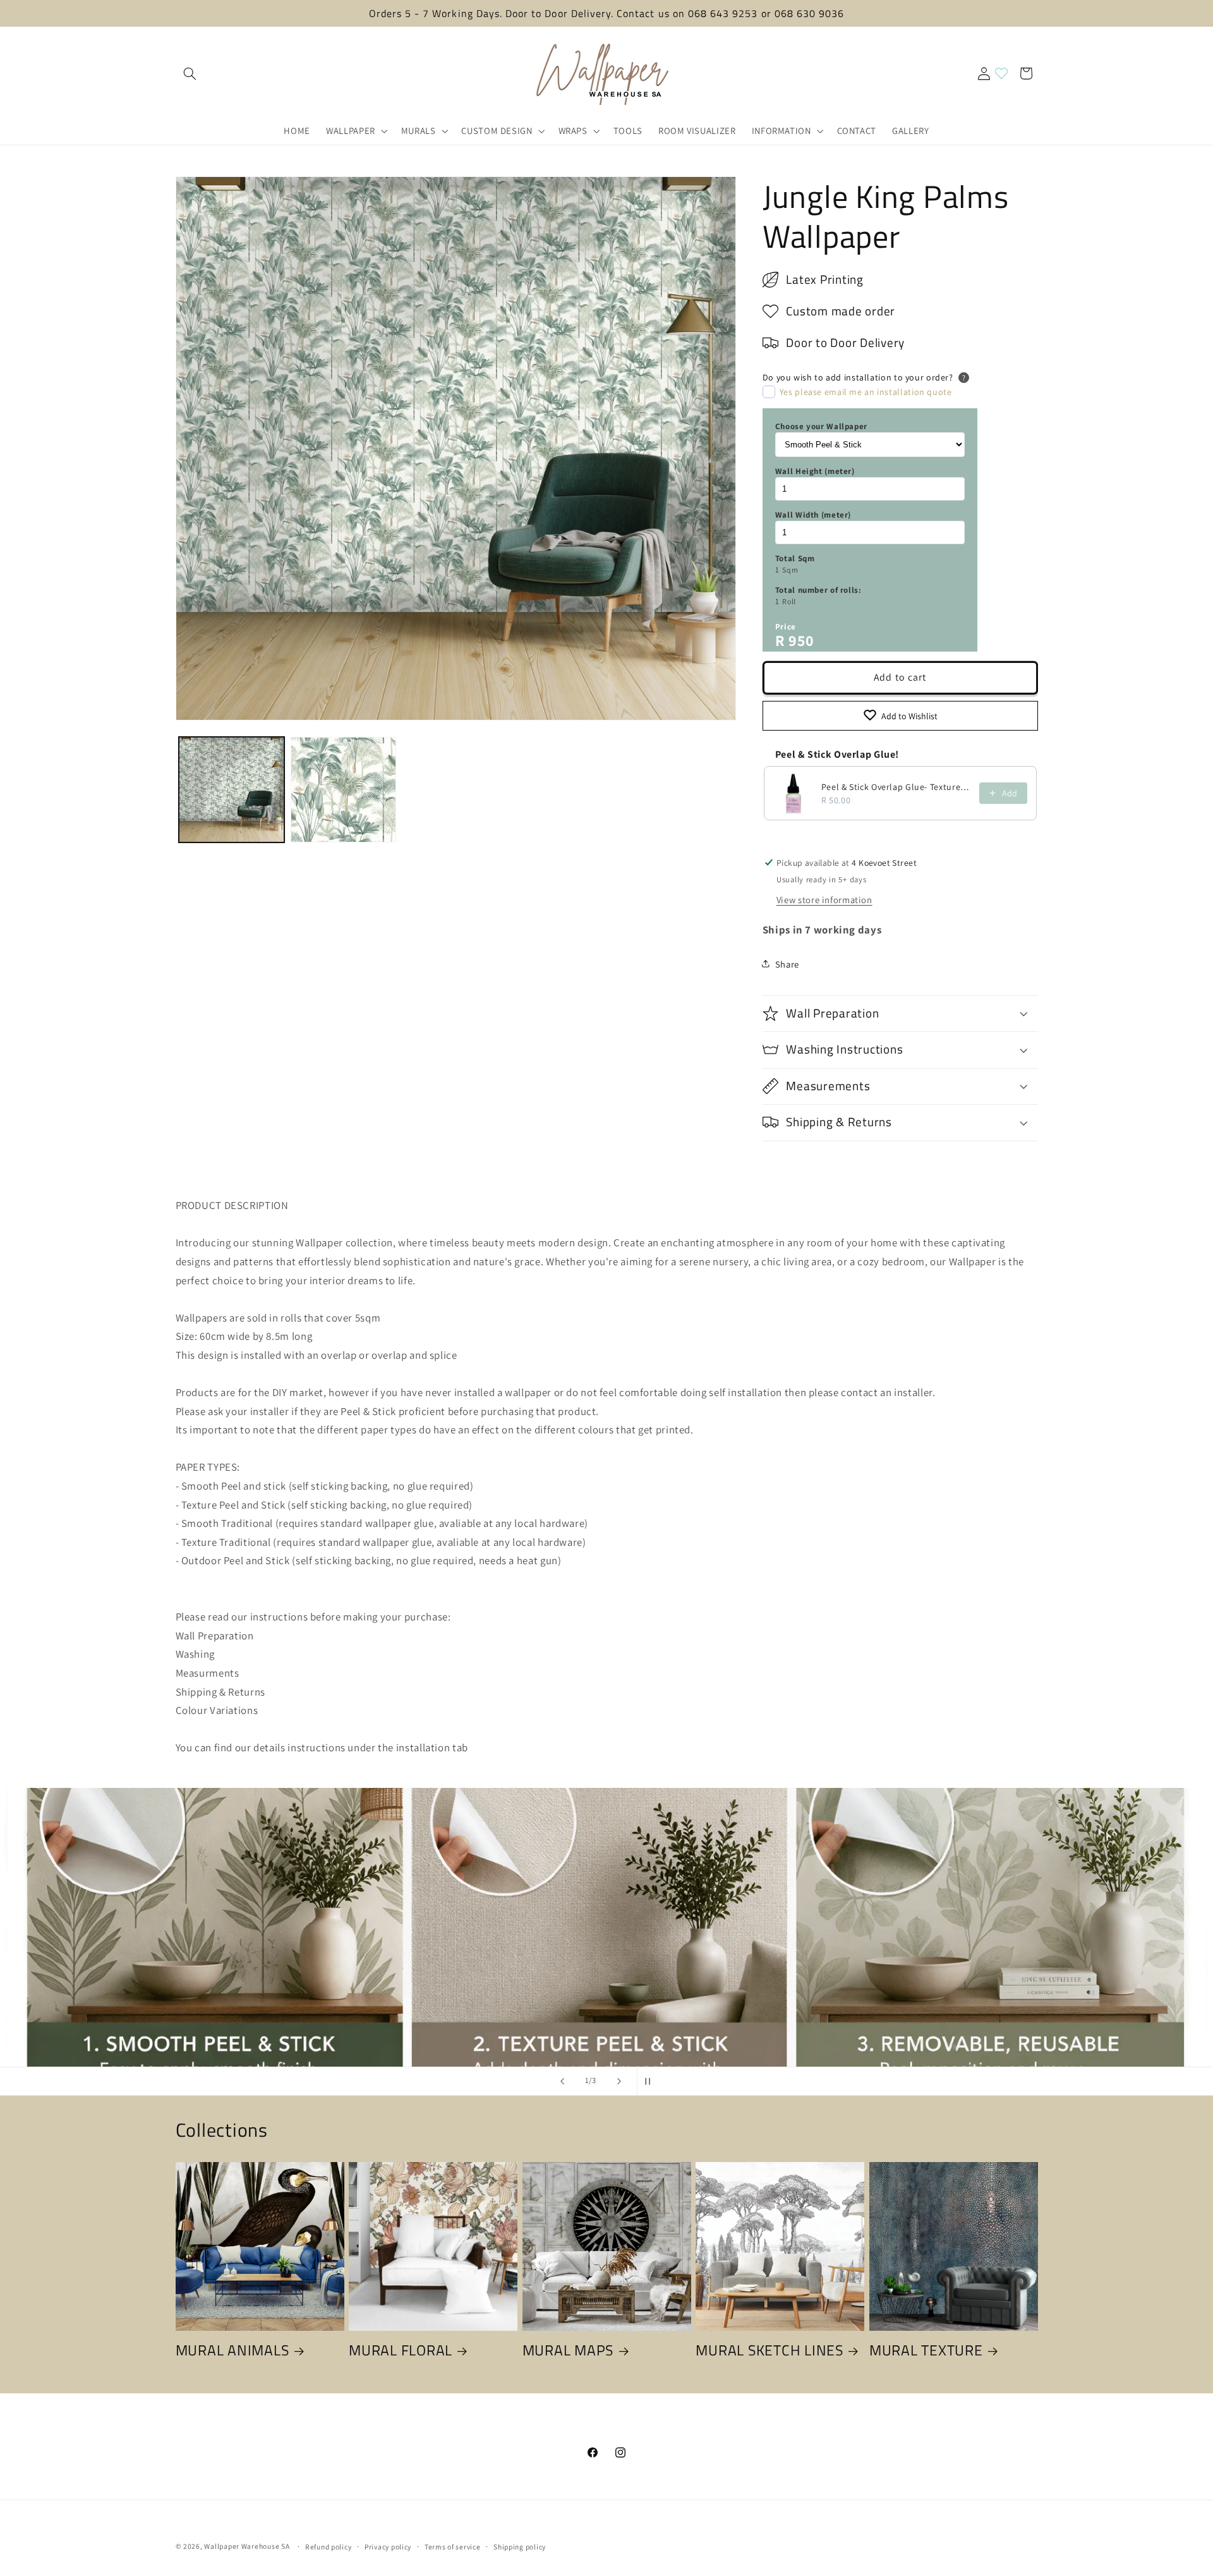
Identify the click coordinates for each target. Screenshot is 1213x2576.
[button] (190, 73)
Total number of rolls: (818, 589)
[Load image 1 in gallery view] (232, 790)
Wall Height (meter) (815, 471)
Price (786, 626)
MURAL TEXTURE (926, 2350)
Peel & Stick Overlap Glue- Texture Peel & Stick (896, 787)
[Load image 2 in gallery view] (343, 790)
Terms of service (453, 2547)
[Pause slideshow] (651, 2081)
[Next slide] (619, 2081)
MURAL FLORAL (401, 2350)
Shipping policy (520, 2547)
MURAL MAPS (568, 2350)
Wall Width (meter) (813, 514)
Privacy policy (388, 2547)
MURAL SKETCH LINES (769, 2350)
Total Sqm (795, 558)
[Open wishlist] (1001, 73)
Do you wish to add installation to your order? (858, 377)
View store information (824, 899)
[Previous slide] (562, 2081)
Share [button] (787, 963)
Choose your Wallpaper (821, 426)
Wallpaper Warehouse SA (247, 2546)
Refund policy (329, 2547)
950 (801, 640)
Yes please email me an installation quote (866, 392)
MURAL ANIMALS (232, 2350)
